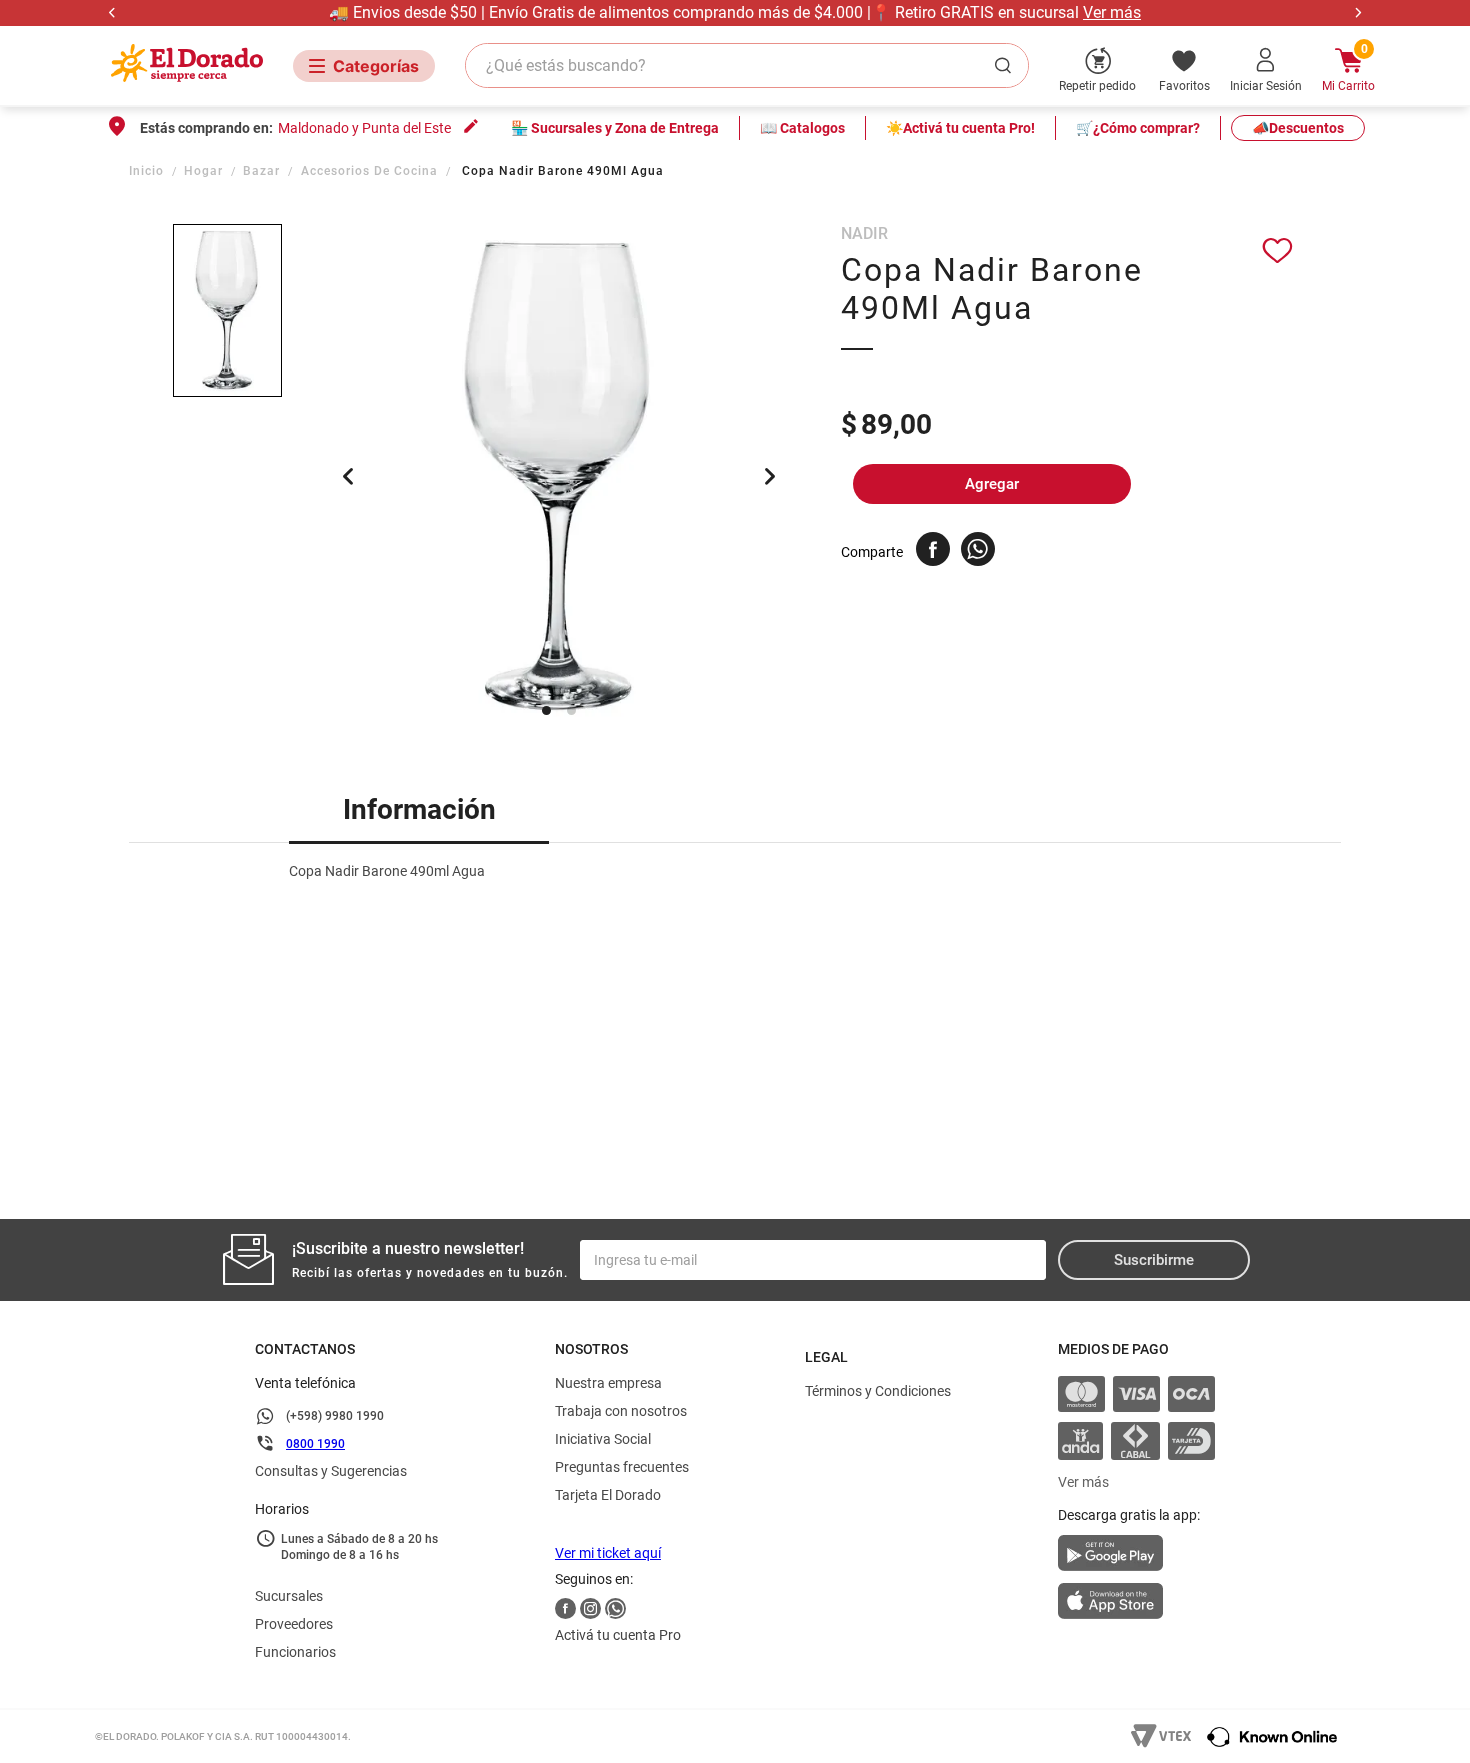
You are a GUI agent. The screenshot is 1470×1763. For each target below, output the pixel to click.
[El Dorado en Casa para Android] (1136, 1559)
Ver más (1112, 12)
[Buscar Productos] (1007, 65)
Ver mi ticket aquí (608, 1553)
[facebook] (933, 549)
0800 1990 (315, 1444)
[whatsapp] (978, 549)
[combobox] (747, 65)
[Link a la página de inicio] (148, 171)
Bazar (261, 171)
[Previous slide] (112, 12)
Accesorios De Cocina (369, 171)
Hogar (203, 171)
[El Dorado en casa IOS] (1136, 1603)
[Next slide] (1357, 12)
